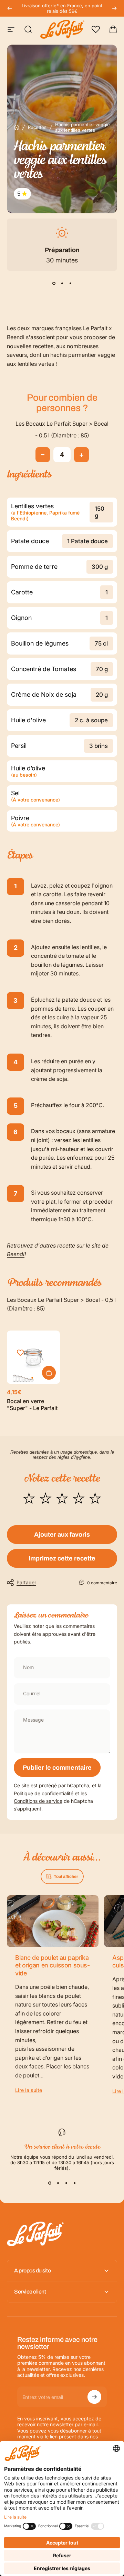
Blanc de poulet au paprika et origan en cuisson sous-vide (52, 1965)
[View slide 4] (74, 2183)
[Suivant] (114, 8)
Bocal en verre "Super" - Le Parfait (32, 1405)
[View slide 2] (62, 283)
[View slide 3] (70, 283)
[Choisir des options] (49, 1373)
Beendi (16, 1254)
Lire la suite (29, 2090)
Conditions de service (38, 1801)
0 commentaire (102, 1583)
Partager (26, 1582)
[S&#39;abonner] (94, 2397)
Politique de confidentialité (44, 1793)
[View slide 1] (54, 283)
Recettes (37, 127)
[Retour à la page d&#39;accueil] (17, 127)
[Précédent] (10, 8)
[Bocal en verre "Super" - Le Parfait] (33, 1357)
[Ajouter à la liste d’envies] (20, 1353)
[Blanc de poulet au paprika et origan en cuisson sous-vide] (53, 1921)
